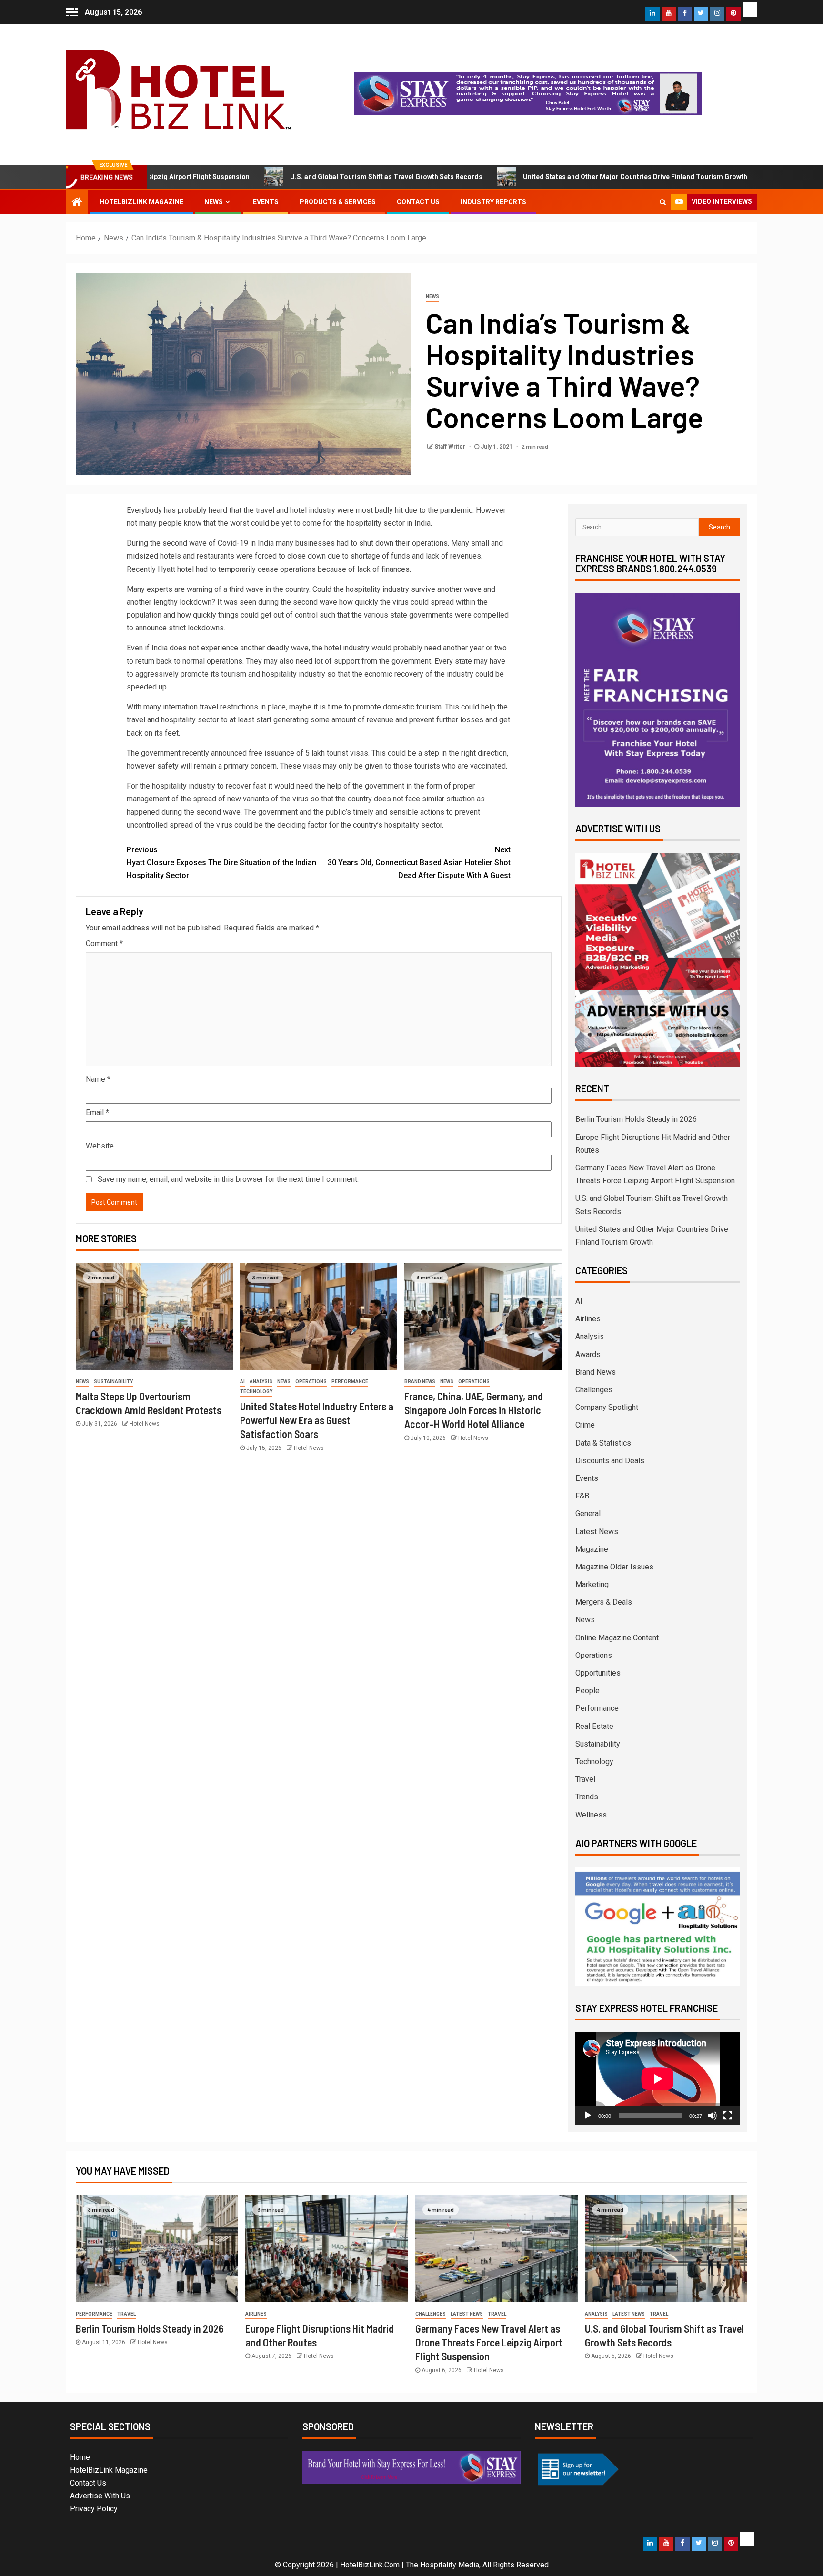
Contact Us (418, 202)
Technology (256, 1392)
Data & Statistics (603, 1443)
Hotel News (145, 1424)
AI (242, 1382)
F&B (582, 1496)
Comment (104, 944)
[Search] (663, 202)
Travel (585, 1779)
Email (97, 1113)
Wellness (591, 1815)
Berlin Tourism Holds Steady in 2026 (745, 177)
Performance (350, 1382)
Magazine (592, 1549)
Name (98, 1079)
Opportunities (598, 1673)
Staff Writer (451, 447)
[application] (658, 2079)
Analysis (261, 1382)
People (587, 1691)
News (214, 202)
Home (80, 2457)
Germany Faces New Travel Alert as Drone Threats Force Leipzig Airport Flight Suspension (489, 2342)
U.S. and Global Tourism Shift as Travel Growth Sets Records (286, 177)
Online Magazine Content (617, 1638)
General (588, 1513)
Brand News (420, 1382)
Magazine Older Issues (614, 1567)
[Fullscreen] (728, 2116)
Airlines (588, 1319)
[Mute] (713, 2116)
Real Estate (594, 1726)
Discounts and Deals (610, 1461)
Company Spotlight (607, 1407)
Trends (587, 1797)
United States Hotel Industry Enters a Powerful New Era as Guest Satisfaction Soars (317, 1420)
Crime (585, 1425)
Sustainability (113, 1382)
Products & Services (338, 202)
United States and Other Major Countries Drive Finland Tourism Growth (535, 177)
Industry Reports (493, 202)
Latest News (597, 1532)
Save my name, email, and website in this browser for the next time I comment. (228, 1179)
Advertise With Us (100, 2496)
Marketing (592, 1584)
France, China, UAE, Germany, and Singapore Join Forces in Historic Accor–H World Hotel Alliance (474, 1410)
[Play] (588, 2116)
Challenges (594, 1390)
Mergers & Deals (604, 1602)
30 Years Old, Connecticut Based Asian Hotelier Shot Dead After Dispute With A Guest (419, 863)
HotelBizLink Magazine (141, 202)
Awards (588, 1354)
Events (266, 202)
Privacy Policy (94, 2509)
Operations (311, 1382)
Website (100, 1146)
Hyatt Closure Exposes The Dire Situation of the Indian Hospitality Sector (221, 863)
